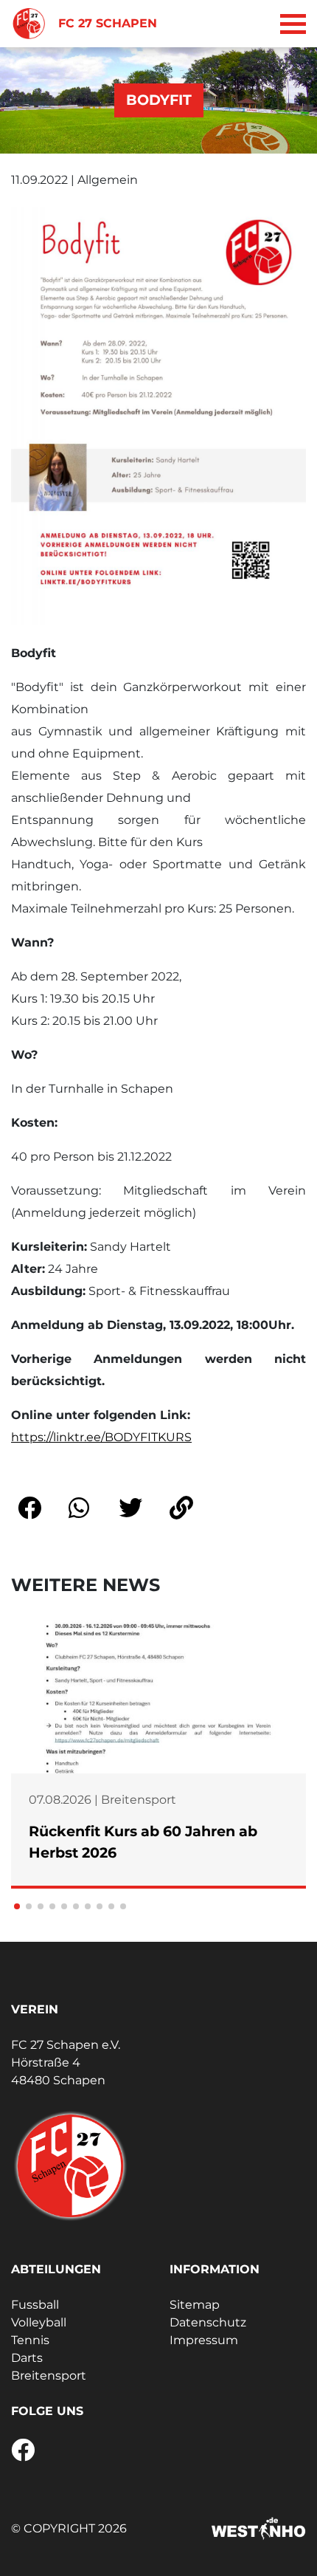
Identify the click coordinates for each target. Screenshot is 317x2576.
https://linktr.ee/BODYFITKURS (101, 1437)
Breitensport (49, 2376)
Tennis (30, 2340)
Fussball (35, 2305)
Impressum (204, 2340)
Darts (27, 2358)
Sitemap (195, 2305)
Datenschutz (208, 2322)
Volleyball (39, 2322)
